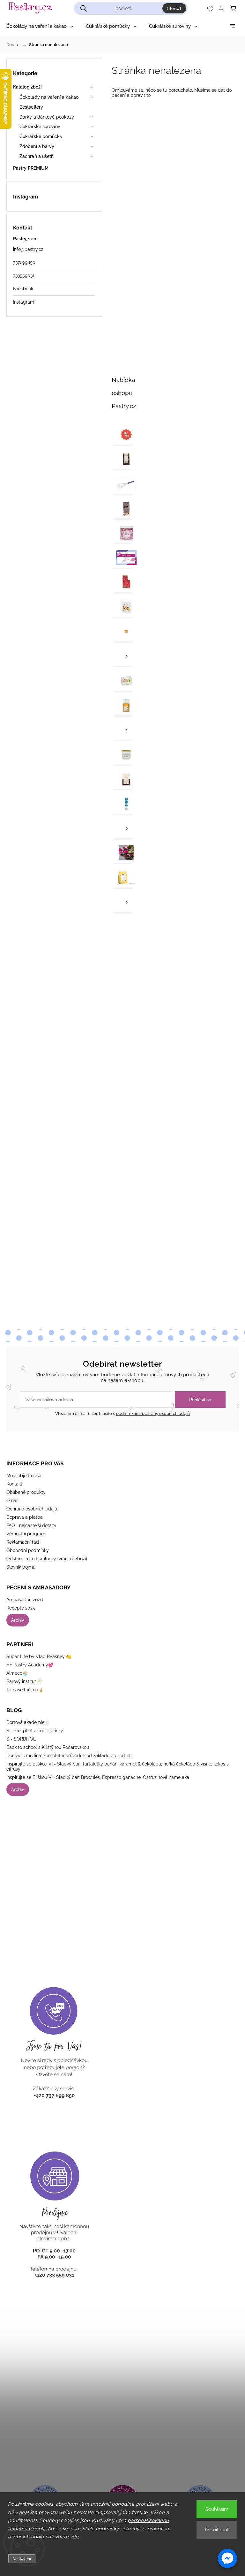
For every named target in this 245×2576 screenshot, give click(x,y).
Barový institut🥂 (24, 1681)
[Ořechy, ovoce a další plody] (123, 706)
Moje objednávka (24, 1476)
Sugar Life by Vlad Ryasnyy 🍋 (39, 1657)
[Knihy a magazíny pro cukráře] (123, 608)
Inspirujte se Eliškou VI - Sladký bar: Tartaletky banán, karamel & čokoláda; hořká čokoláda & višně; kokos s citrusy (118, 1766)
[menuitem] (40, 26)
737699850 (24, 262)
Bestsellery (31, 107)
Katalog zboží (27, 87)
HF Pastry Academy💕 (30, 1665)
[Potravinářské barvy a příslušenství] (123, 805)
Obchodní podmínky (28, 1550)
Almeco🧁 (17, 1673)
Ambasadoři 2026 (25, 1600)
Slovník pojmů (21, 1567)
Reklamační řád (23, 1542)
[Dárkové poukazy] (123, 559)
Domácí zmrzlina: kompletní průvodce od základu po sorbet (69, 1756)
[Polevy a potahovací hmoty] (123, 780)
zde (74, 2537)
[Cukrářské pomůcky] (123, 485)
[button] (227, 2558)
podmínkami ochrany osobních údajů (153, 1413)
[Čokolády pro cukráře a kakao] (123, 460)
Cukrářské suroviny (40, 127)
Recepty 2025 (21, 1608)
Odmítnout (217, 2530)
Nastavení (22, 2559)
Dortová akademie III (27, 1722)
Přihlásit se (200, 1400)
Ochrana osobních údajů (32, 1509)
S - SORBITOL (21, 1739)
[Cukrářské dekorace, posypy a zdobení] (123, 534)
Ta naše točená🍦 (25, 1690)
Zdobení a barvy (37, 146)
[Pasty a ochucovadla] (123, 755)
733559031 (24, 275)
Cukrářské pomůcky (41, 136)
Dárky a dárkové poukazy (47, 117)
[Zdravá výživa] (123, 854)
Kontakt (14, 1484)
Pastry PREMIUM (31, 168)
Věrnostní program (26, 1534)
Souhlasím (217, 2509)
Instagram (24, 302)
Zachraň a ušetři (37, 156)
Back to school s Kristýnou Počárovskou (48, 1747)
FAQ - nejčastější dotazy (31, 1525)
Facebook (23, 289)
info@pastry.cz (28, 249)
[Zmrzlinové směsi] (123, 878)
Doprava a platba (25, 1517)
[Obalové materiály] (123, 682)
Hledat (174, 8)
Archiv (18, 1620)
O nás (12, 1501)
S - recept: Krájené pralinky (35, 1731)
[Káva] (123, 583)
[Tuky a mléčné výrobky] (123, 829)
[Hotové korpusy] (123, 632)
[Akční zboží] (123, 435)
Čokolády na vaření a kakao (49, 97)
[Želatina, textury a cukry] (123, 903)
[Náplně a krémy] (123, 657)
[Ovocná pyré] (123, 731)
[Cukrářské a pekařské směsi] (123, 509)
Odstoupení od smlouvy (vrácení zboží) (47, 1559)
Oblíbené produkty (26, 1492)
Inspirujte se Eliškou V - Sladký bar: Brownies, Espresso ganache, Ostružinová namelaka (98, 1777)
